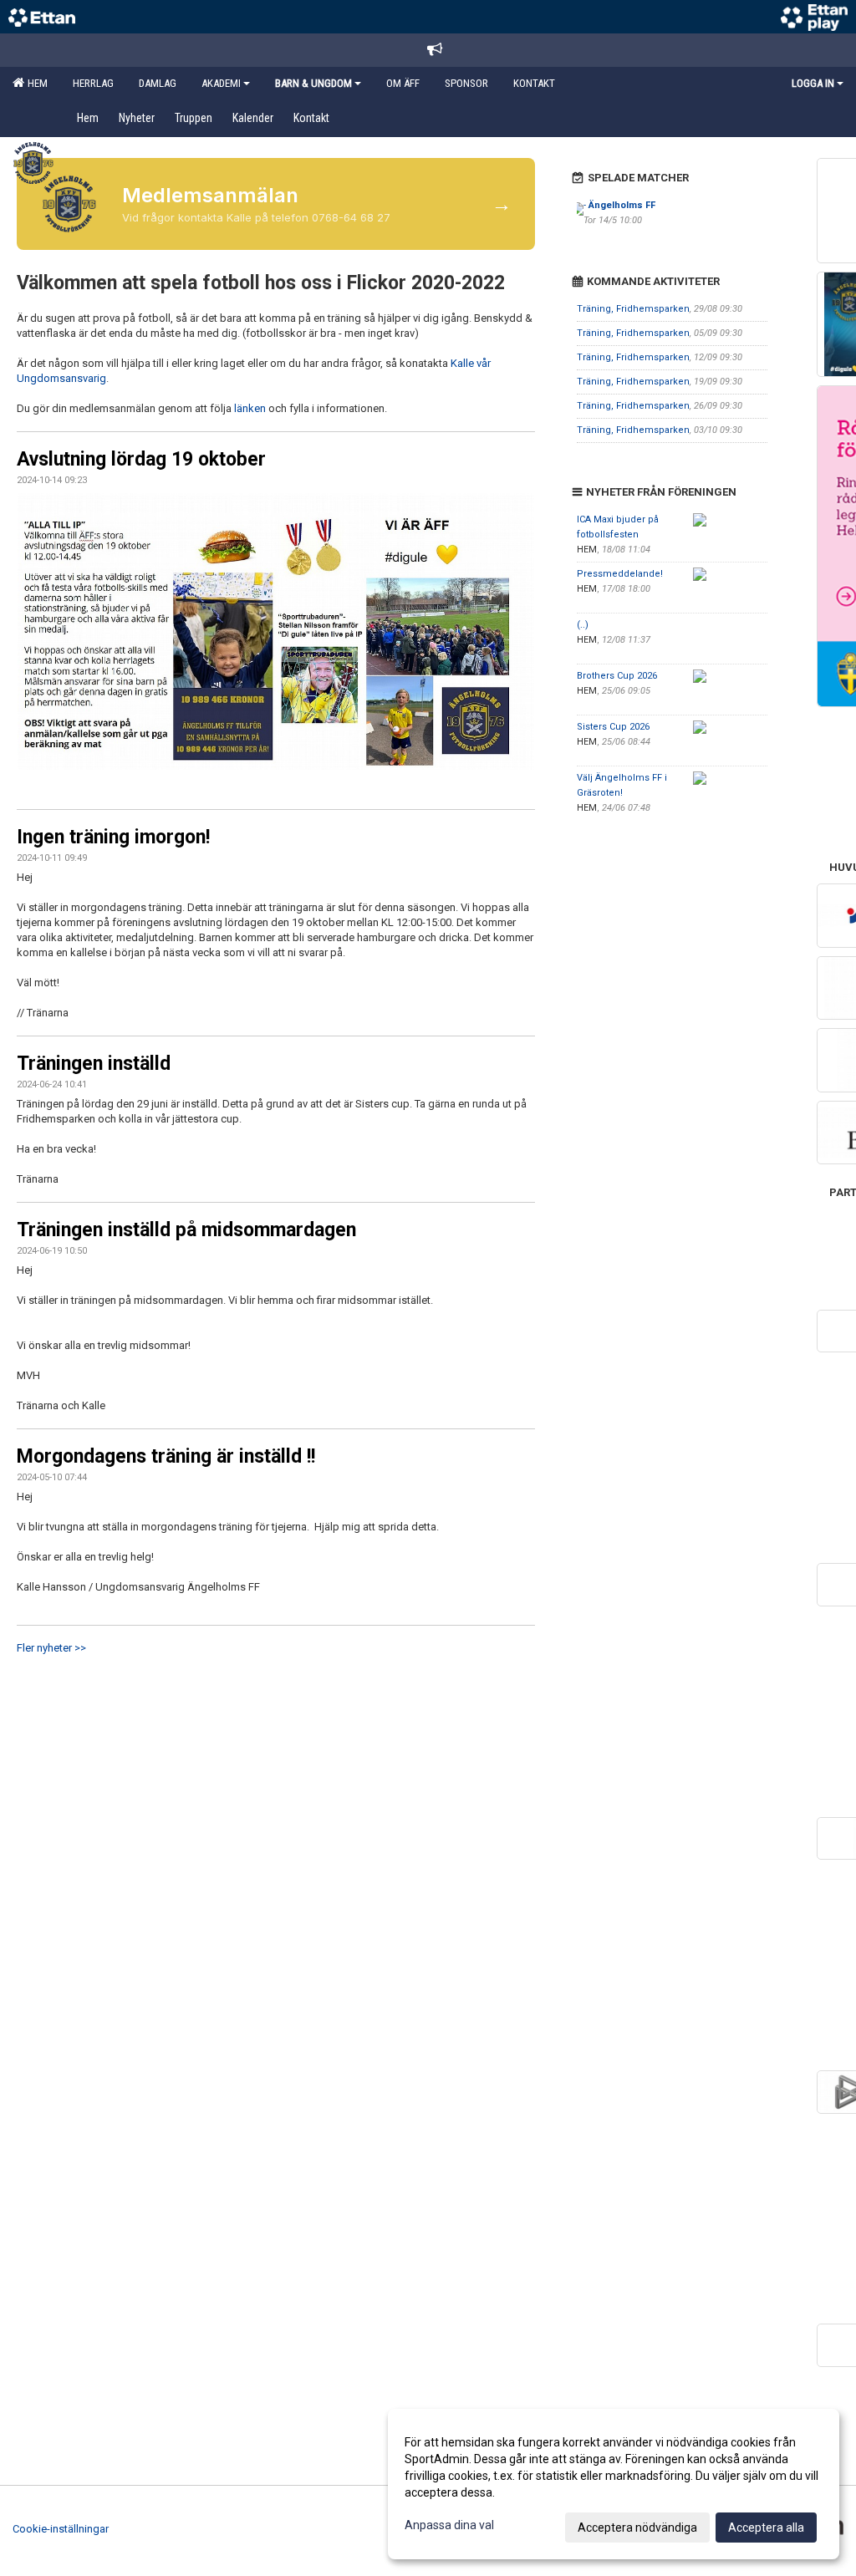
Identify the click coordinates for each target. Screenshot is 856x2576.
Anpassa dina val (449, 2525)
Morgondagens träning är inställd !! (166, 1456)
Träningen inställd (94, 1064)
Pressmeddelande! (620, 574)
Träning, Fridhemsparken (633, 309)
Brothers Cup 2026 (617, 676)
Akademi (221, 83)
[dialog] (614, 2484)
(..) (583, 625)
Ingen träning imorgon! (113, 837)
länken (250, 408)
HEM (35, 83)
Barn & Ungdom (313, 83)
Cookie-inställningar (61, 2529)
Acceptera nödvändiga (637, 2528)
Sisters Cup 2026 (613, 727)
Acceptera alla (766, 2528)
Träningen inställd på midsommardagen (186, 1230)
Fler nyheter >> (51, 1648)
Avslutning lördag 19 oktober (141, 459)
